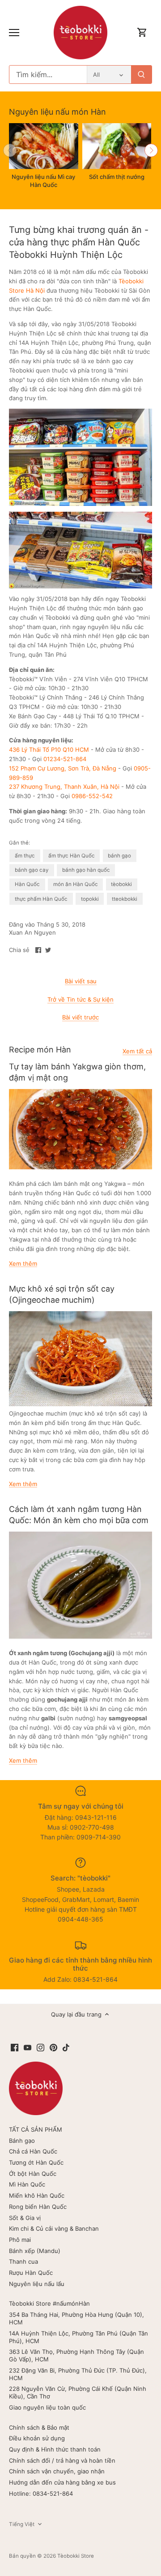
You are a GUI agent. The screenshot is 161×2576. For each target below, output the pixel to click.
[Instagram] (40, 2047)
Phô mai (20, 2240)
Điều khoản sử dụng (37, 2438)
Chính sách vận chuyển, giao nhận (57, 2471)
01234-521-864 (65, 759)
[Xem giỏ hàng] (142, 33)
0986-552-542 (92, 796)
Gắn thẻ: (19, 843)
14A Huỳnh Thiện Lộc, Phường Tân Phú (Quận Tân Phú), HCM (78, 2337)
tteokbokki (125, 899)
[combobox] (48, 75)
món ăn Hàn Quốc (76, 884)
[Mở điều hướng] (14, 33)
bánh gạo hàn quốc (86, 870)
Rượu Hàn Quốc (31, 2273)
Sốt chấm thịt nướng (117, 177)
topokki (90, 899)
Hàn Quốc (27, 884)
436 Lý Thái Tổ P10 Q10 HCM (49, 750)
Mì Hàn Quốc (27, 2184)
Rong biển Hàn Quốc (38, 2207)
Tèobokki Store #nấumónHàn (49, 2303)
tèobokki (121, 884)
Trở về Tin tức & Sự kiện (80, 999)
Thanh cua (23, 2261)
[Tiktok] (66, 2047)
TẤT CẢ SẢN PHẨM (36, 2129)
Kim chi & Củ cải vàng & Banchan (54, 2228)
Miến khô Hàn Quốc (37, 2195)
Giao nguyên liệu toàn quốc (47, 2407)
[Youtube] (28, 2047)
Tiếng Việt (22, 2524)
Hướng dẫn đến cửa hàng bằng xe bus (62, 2482)
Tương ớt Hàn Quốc (36, 2162)
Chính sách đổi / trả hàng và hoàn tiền (62, 2460)
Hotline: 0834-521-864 (41, 2493)
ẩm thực (25, 856)
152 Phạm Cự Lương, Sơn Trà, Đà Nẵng (63, 768)
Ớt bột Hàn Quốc (33, 2174)
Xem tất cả (137, 1051)
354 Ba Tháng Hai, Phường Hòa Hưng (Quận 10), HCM (76, 2318)
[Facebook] (15, 2047)
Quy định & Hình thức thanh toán (55, 2449)
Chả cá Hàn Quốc (33, 2151)
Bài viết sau (81, 981)
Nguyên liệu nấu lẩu (37, 2284)
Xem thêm (23, 1263)
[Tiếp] (151, 150)
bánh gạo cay (32, 870)
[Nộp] (141, 75)
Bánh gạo (22, 2141)
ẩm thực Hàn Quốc (72, 856)
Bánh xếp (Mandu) (35, 2251)
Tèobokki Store (76, 2556)
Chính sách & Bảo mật (39, 2427)
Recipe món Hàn (40, 1050)
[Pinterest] (53, 2047)
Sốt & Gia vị (25, 2218)
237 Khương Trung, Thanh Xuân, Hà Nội (64, 787)
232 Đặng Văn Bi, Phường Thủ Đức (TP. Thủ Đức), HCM (78, 2374)
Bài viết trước (80, 1017)
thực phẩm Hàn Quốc (41, 899)
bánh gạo (119, 856)
